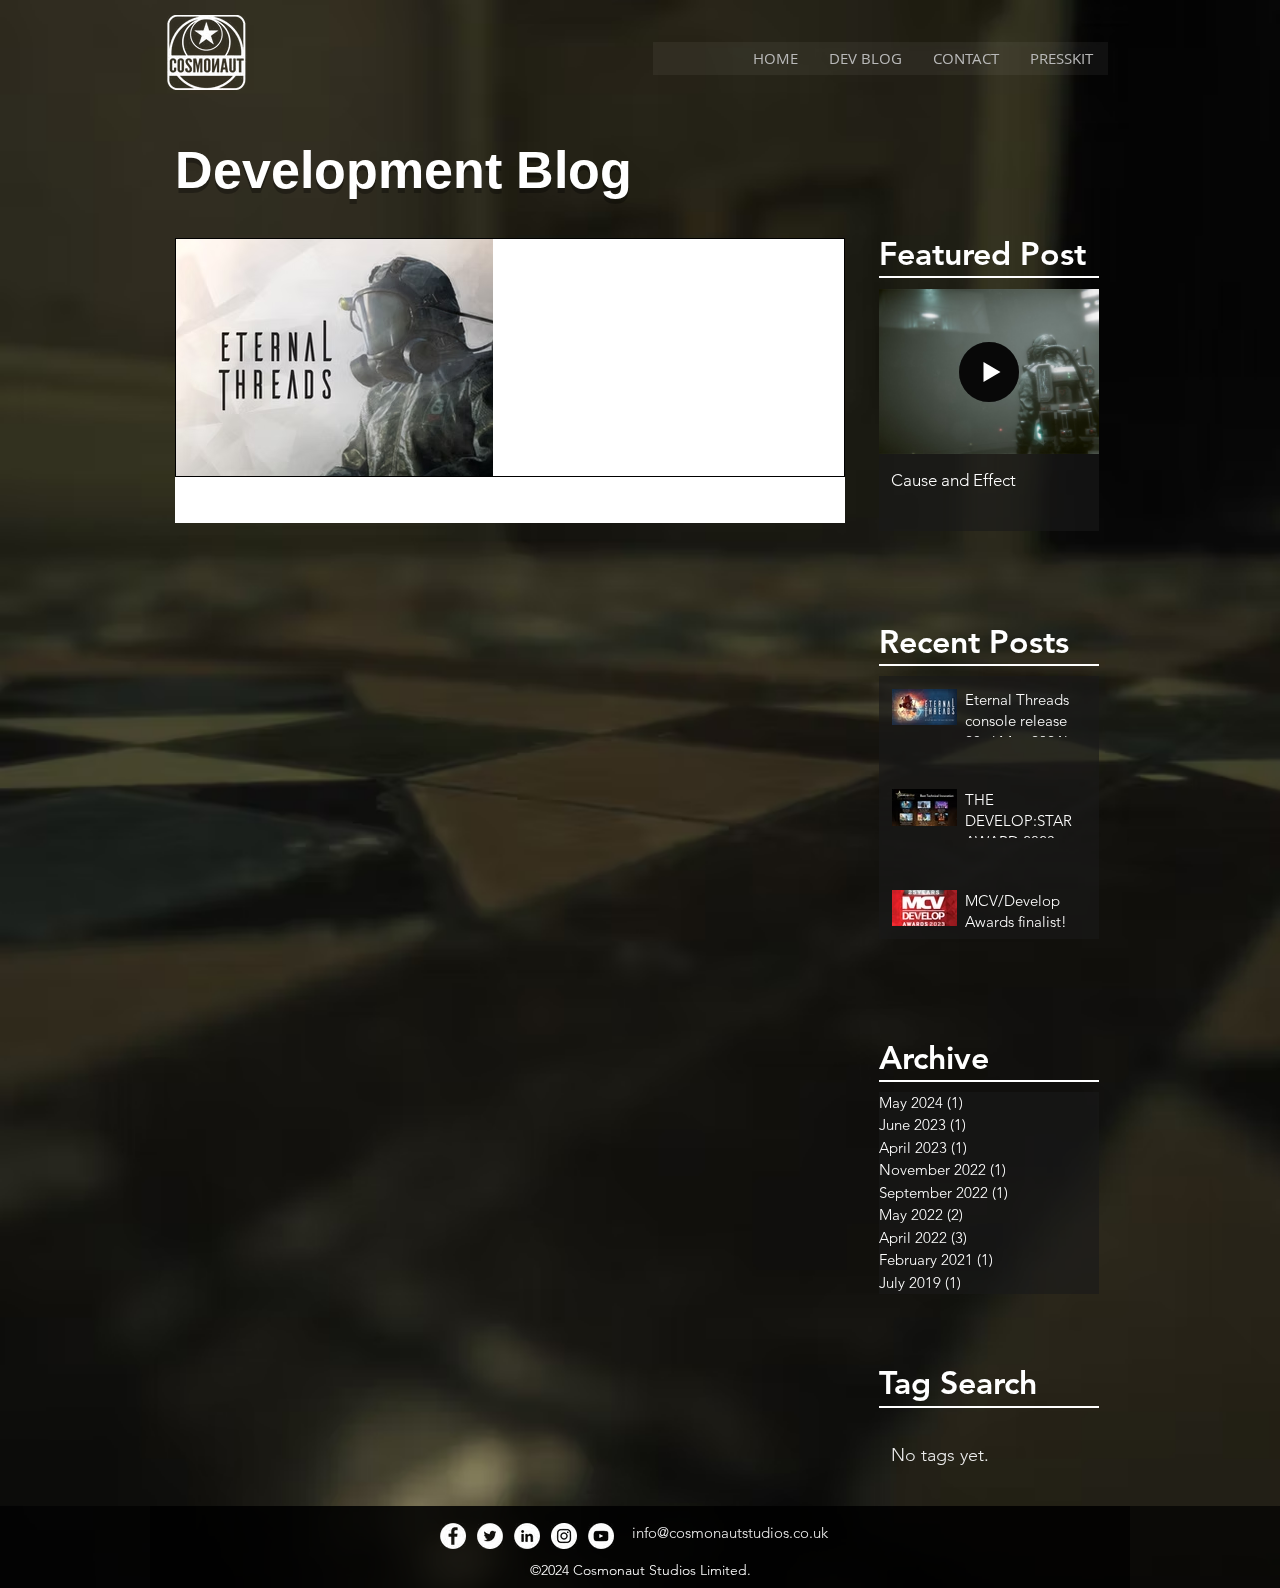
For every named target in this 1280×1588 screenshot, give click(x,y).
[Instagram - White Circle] (564, 1536)
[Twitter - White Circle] (490, 1536)
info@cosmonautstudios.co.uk (730, 1532)
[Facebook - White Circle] (453, 1536)
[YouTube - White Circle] (601, 1536)
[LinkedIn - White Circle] (527, 1536)
